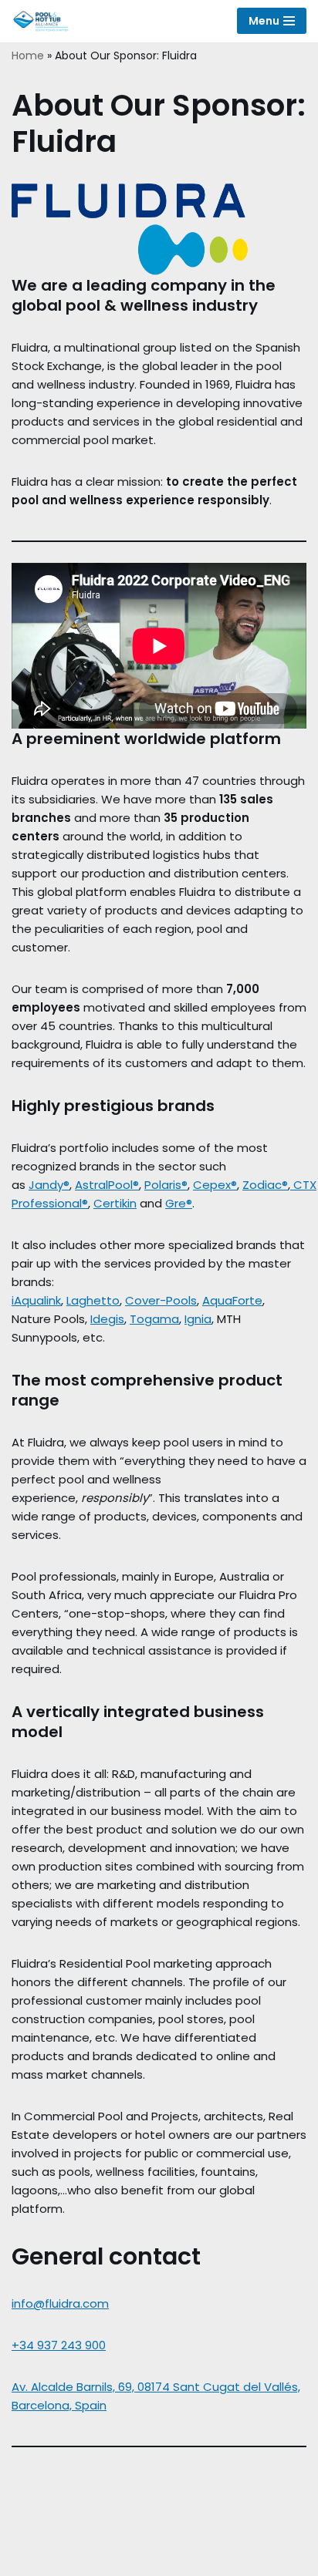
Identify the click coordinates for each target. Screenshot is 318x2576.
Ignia (198, 1319)
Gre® (179, 1203)
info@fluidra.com (60, 2303)
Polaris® (166, 1185)
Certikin (115, 1203)
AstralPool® (107, 1185)
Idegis (107, 1319)
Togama (154, 1319)
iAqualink (36, 1300)
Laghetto (93, 1300)
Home (28, 56)
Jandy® (49, 1185)
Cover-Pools (161, 1300)
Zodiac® (265, 1185)
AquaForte (232, 1300)
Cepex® (215, 1185)
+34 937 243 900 (59, 2345)
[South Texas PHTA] (44, 21)
